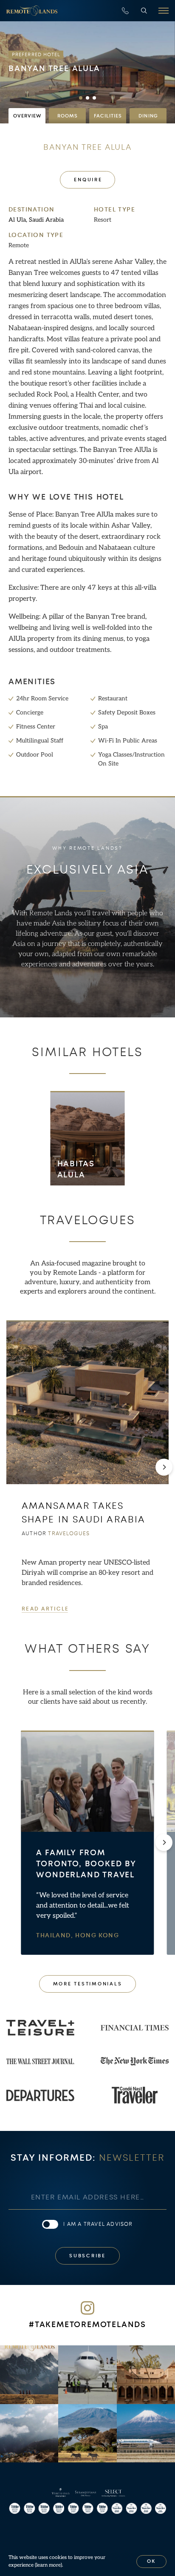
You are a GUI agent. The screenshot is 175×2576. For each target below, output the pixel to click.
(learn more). (49, 2565)
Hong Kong (97, 1935)
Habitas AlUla (76, 1169)
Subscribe (87, 2256)
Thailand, (56, 1935)
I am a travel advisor (98, 2224)
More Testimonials (88, 1984)
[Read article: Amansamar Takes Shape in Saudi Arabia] (87, 1402)
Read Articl (45, 1609)
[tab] (27, 116)
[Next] (164, 1467)
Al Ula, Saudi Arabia (36, 220)
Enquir (87, 180)
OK (152, 2561)
